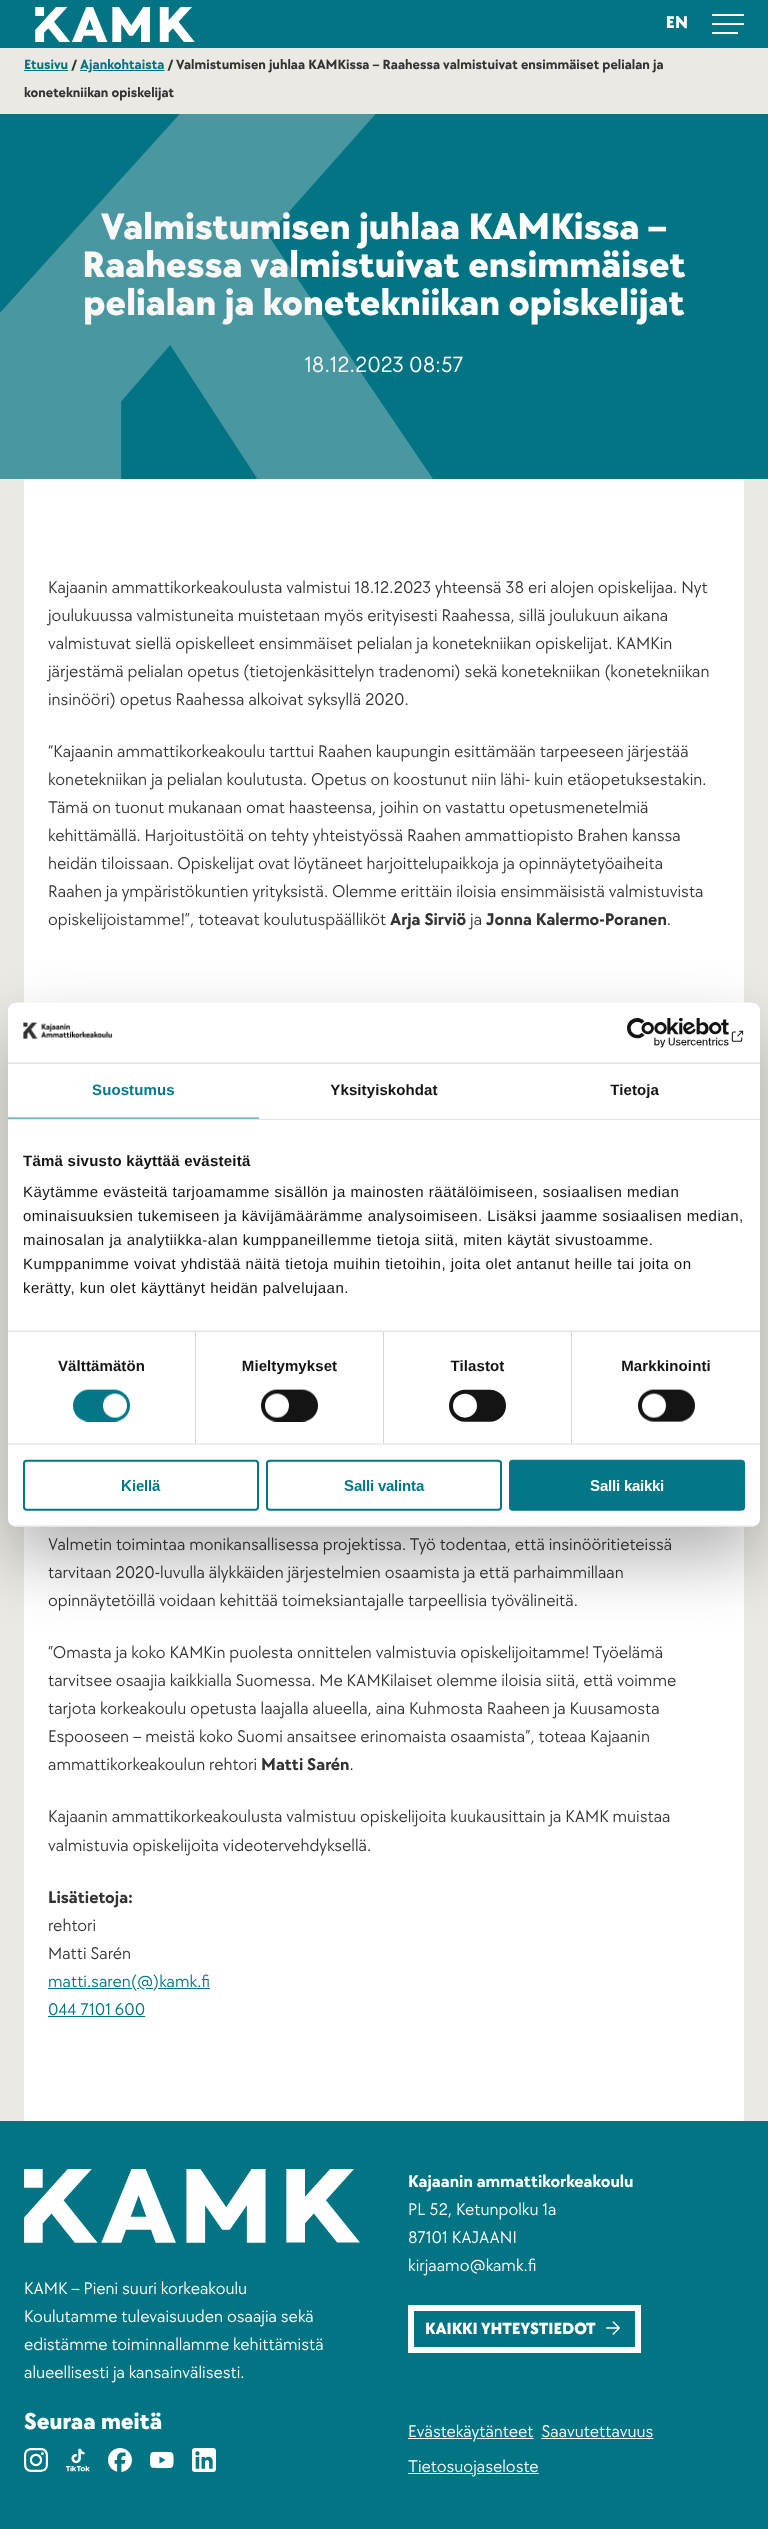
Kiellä (140, 1485)
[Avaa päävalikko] (728, 24)
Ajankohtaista (122, 65)
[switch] (289, 1405)
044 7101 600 (96, 2010)
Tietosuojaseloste (473, 2467)
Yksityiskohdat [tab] (383, 1089)
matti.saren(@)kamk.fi (129, 1982)
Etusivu (46, 65)
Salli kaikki (627, 1485)
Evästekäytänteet (470, 2432)
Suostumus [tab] (133, 1089)
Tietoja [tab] (634, 1089)
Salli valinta (384, 1485)
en (677, 23)
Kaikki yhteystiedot (510, 2330)
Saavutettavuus (597, 2432)
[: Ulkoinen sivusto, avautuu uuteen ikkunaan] (657, 1032)
